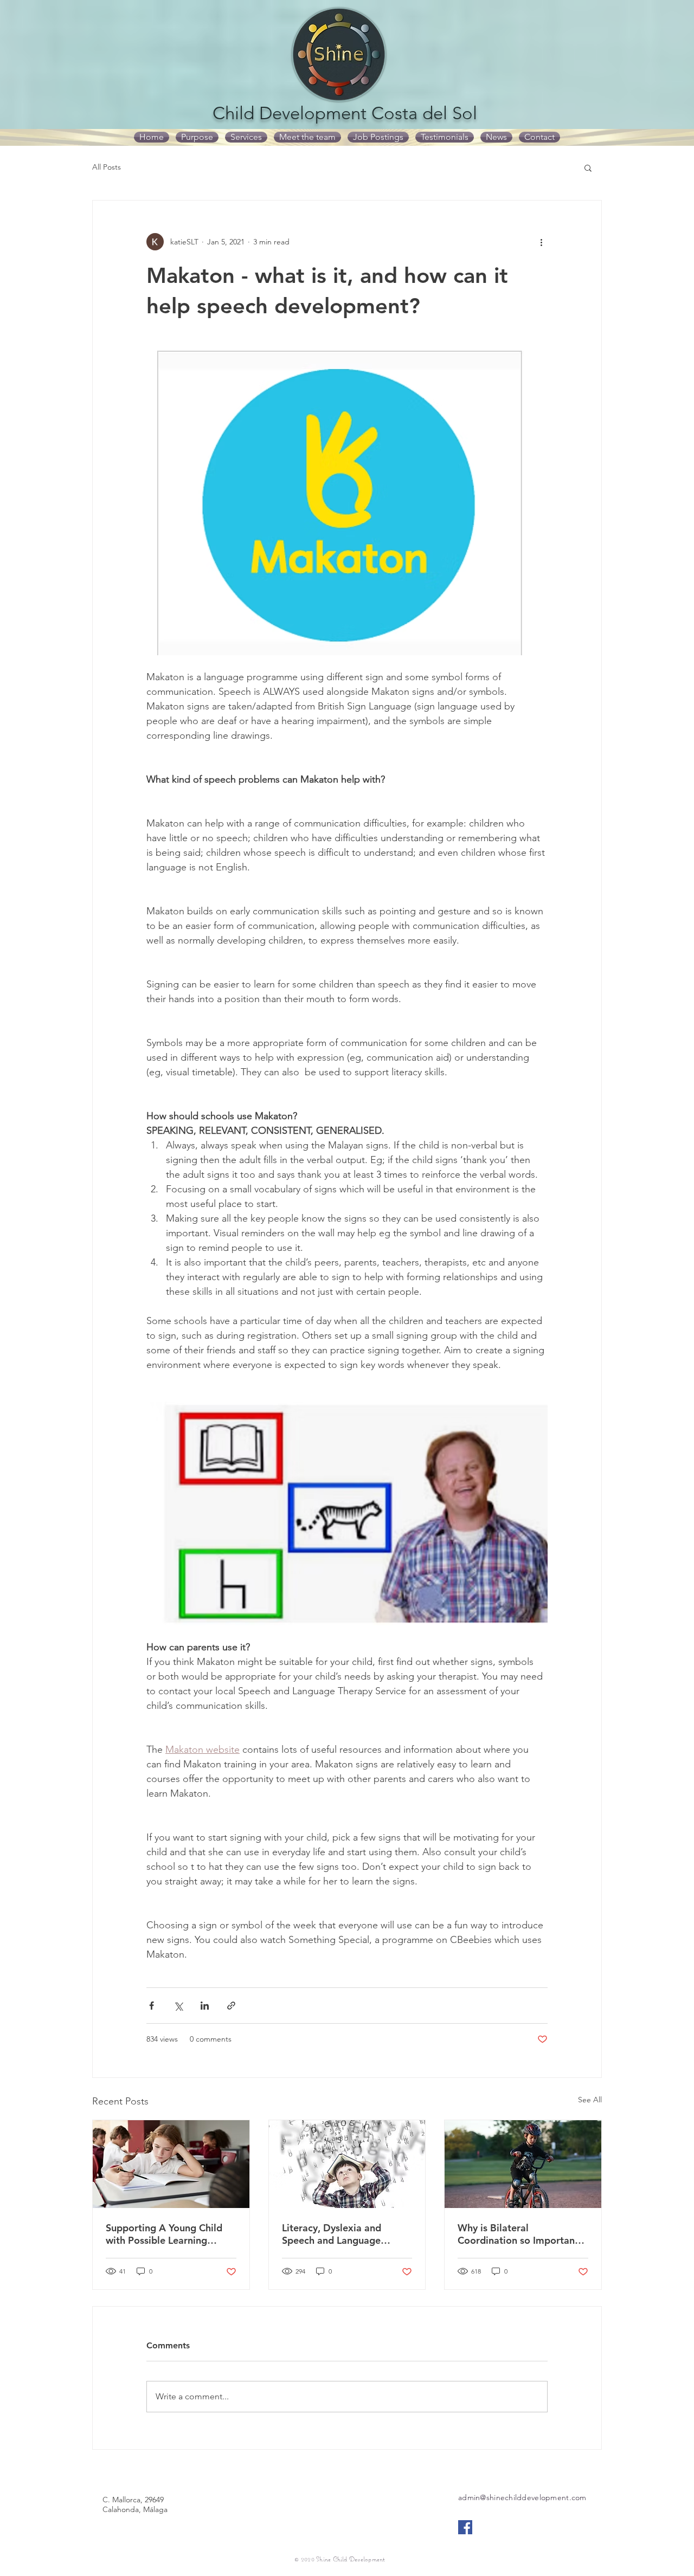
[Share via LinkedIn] (205, 2006)
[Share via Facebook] (152, 2006)
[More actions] (541, 242)
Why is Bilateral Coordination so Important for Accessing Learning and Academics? (519, 2234)
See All (590, 2100)
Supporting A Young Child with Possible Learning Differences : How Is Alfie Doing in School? (164, 2234)
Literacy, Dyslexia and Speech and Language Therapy (332, 2234)
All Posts (107, 167)
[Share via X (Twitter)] (178, 2006)
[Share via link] (231, 2006)
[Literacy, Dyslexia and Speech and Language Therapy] (347, 2164)
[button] (588, 167)
